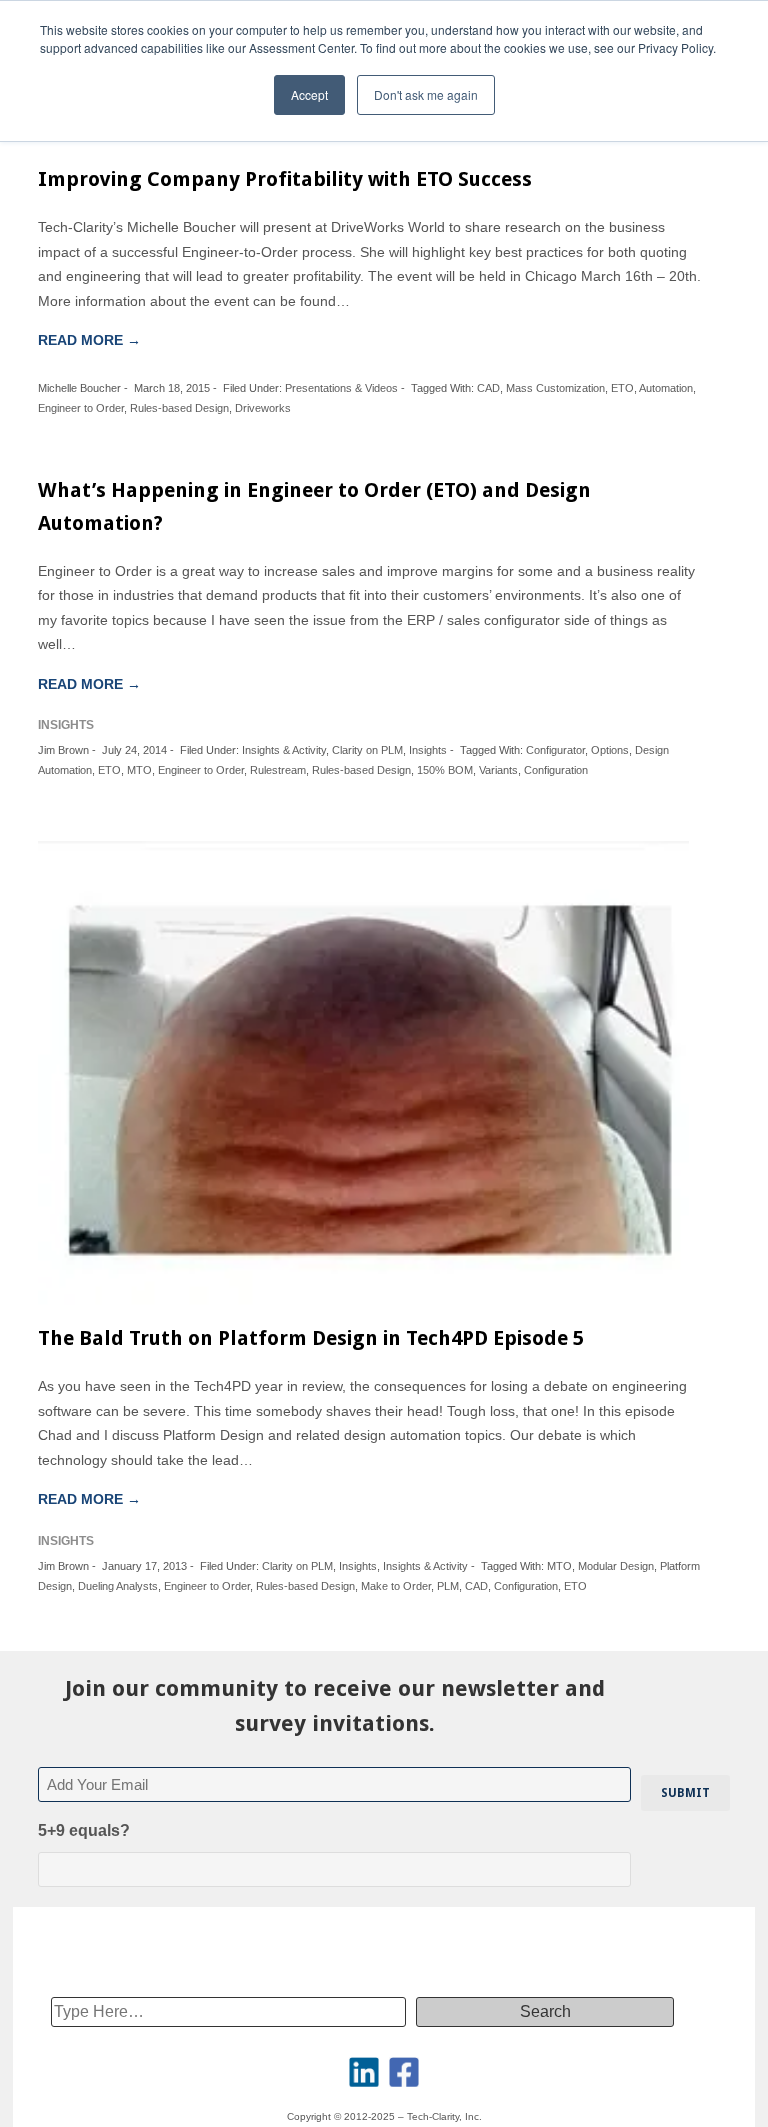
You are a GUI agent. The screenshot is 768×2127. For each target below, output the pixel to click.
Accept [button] (309, 94)
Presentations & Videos (341, 388)
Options (610, 750)
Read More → (89, 340)
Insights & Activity (284, 750)
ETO (622, 388)
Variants (498, 770)
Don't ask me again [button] (426, 94)
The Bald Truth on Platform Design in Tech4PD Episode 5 (311, 1338)
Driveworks (263, 408)
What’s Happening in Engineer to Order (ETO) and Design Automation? (314, 506)
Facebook (404, 2072)
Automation (666, 388)
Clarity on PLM (367, 750)
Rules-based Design (179, 408)
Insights (428, 750)
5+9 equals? (84, 1830)
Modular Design (616, 1566)
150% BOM (445, 770)
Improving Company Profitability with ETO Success (285, 179)
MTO (139, 770)
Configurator (555, 750)
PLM (448, 1586)
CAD (488, 388)
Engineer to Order (81, 408)
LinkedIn (364, 2072)
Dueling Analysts (118, 1586)
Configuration (556, 770)
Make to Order (396, 1586)
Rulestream (278, 770)
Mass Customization (555, 388)
